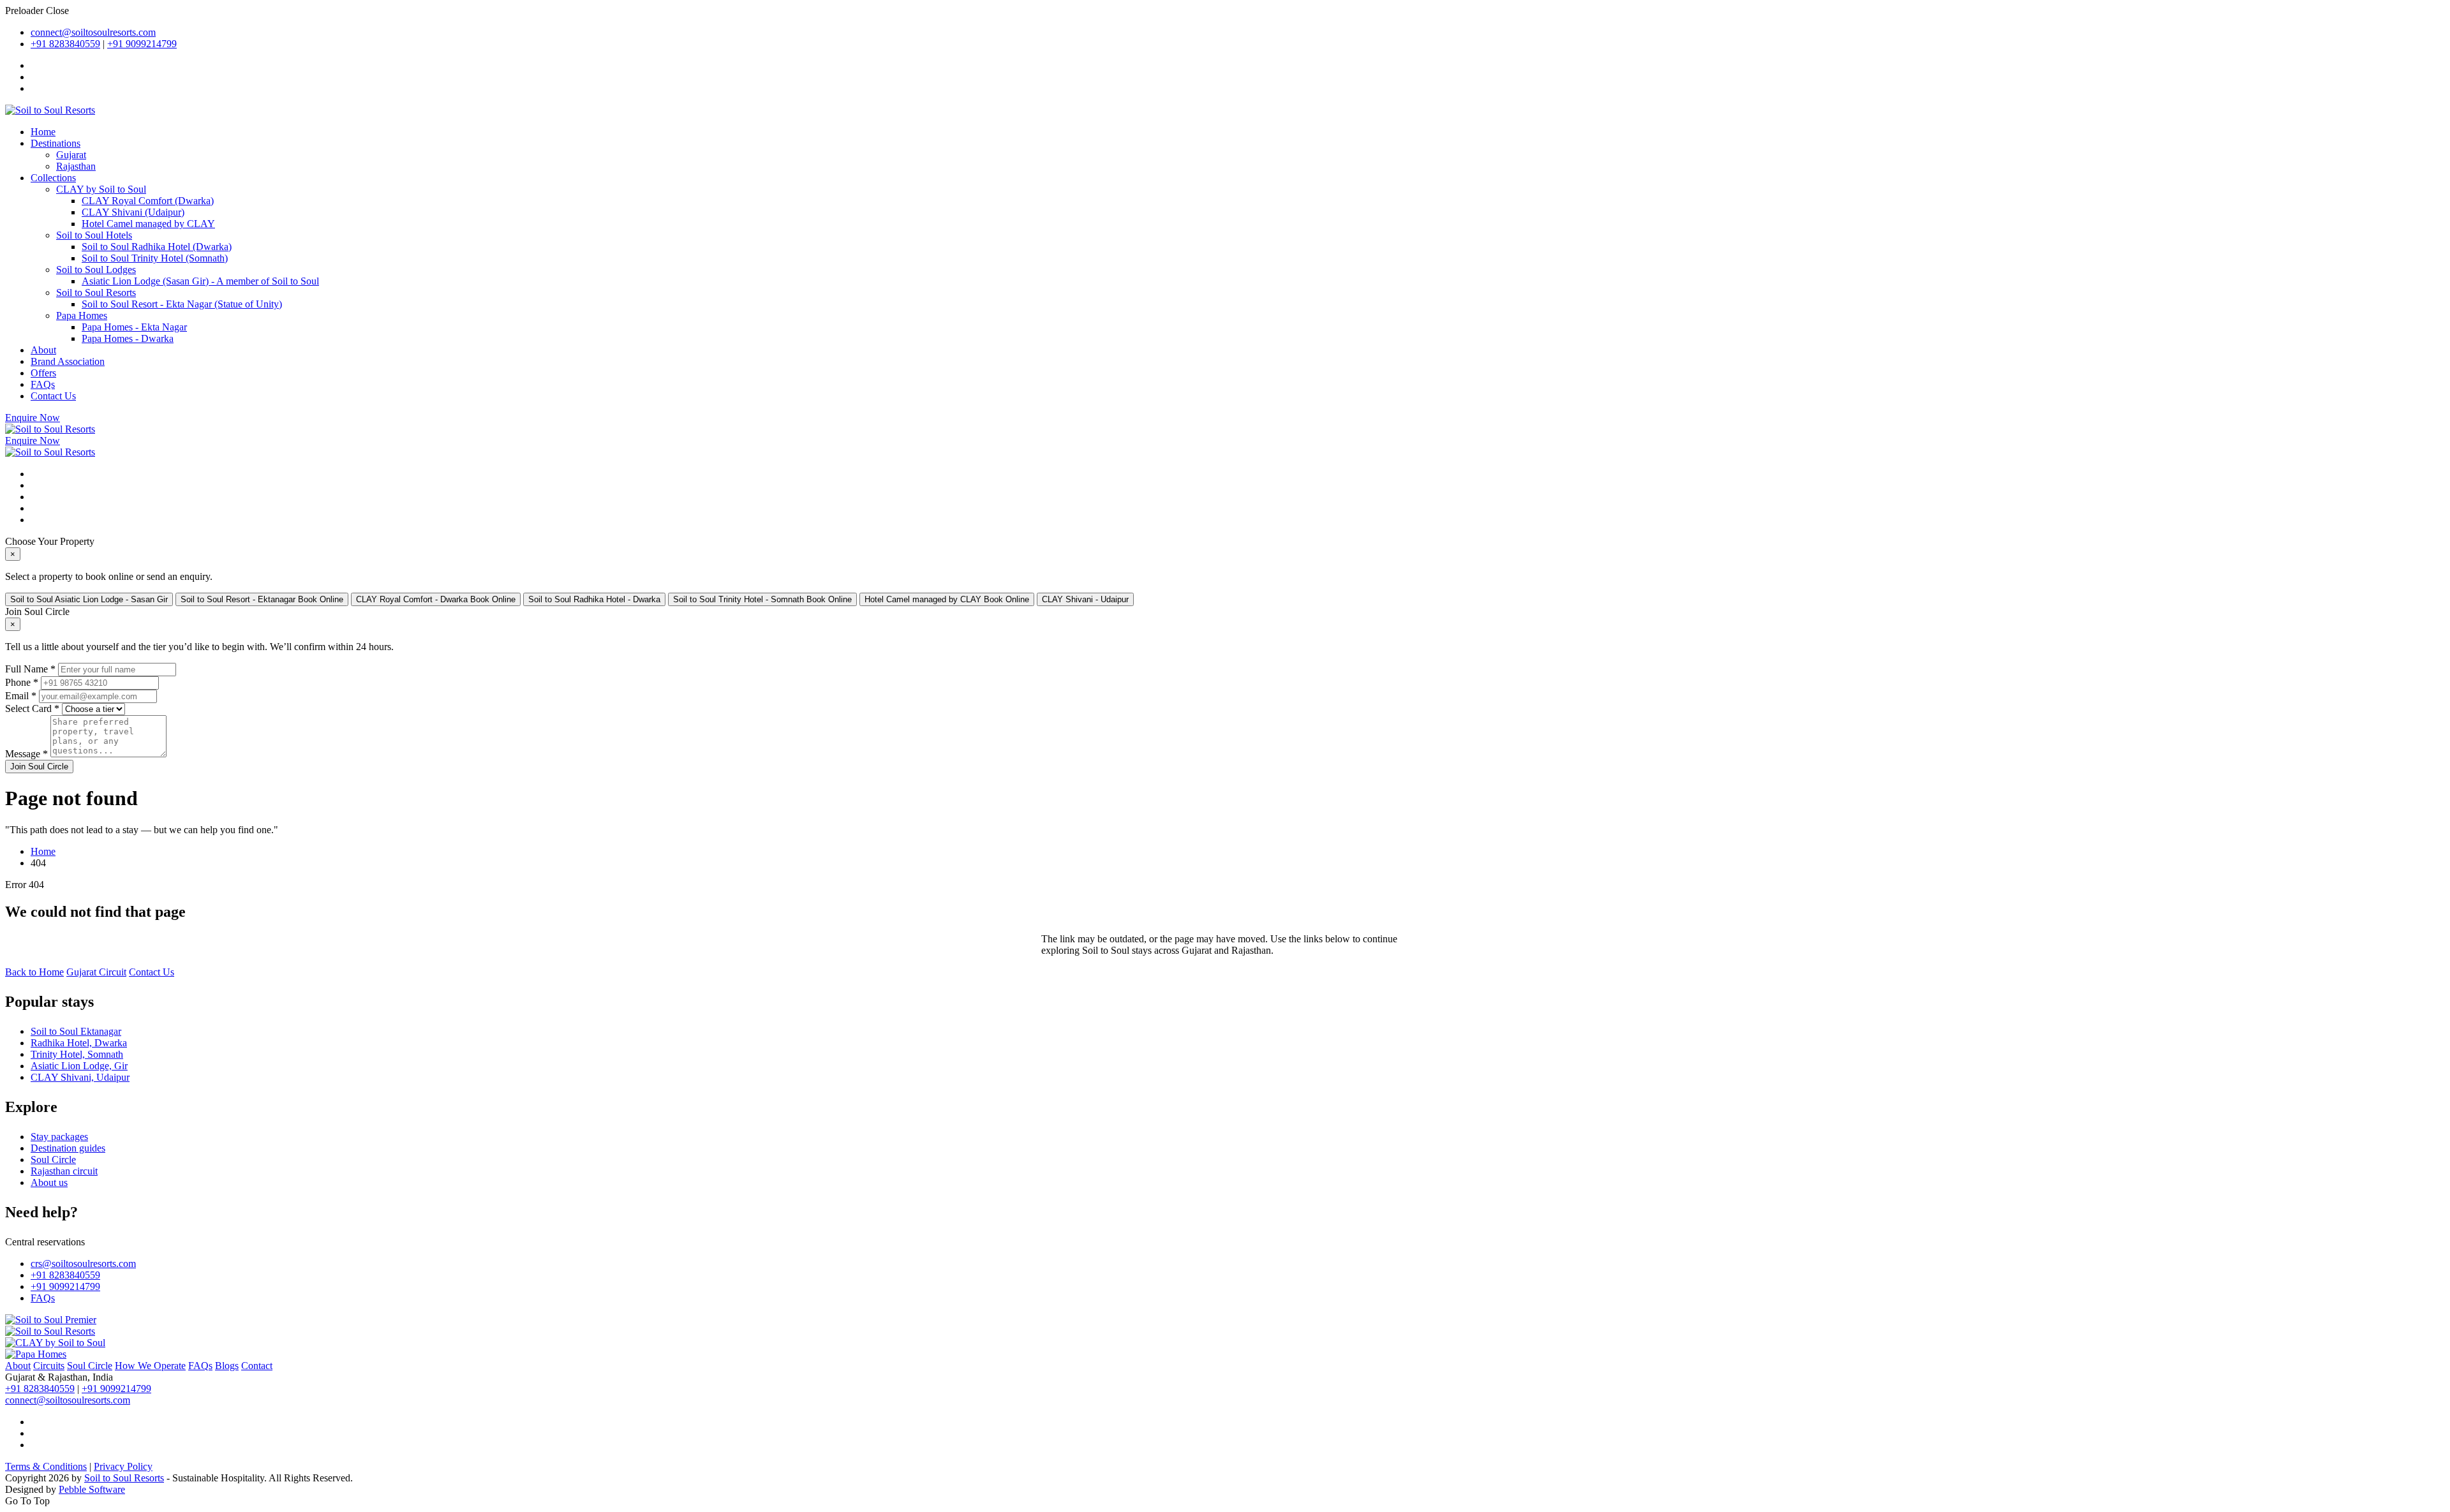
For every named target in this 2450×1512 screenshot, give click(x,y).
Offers (43, 373)
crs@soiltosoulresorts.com (83, 1264)
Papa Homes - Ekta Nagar (134, 327)
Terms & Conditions (46, 1466)
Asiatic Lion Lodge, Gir (79, 1066)
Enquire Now (33, 418)
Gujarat (71, 155)
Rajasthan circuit (64, 1171)
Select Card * (32, 708)
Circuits (49, 1366)
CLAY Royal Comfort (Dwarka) (148, 201)
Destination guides (68, 1148)
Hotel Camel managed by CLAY (148, 224)
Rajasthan (76, 166)
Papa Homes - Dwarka (128, 338)
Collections (53, 178)
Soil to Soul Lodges (96, 270)
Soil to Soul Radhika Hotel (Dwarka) (157, 247)
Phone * (22, 682)
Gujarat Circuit (96, 972)
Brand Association (68, 361)
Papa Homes (82, 315)
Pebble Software (92, 1489)
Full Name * (30, 669)
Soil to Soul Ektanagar (76, 1031)
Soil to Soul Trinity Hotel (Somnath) (155, 258)
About (43, 350)
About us (49, 1182)
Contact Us (53, 396)
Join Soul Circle (39, 767)
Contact (257, 1366)
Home (43, 132)
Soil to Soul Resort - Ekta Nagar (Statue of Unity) (182, 304)
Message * (26, 754)
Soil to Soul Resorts (96, 293)
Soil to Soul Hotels (94, 235)
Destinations (56, 143)
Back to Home (34, 972)
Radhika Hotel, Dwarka (79, 1043)
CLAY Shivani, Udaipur (80, 1077)
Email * (21, 696)
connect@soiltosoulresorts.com (93, 32)
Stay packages (59, 1137)
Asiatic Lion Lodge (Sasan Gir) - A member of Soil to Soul (200, 281)
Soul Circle (53, 1160)
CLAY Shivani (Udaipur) (133, 212)
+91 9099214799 (142, 44)
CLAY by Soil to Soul (101, 189)
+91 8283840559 (65, 44)
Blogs (227, 1366)
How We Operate (150, 1366)
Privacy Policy (123, 1466)
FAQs (43, 384)
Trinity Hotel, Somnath (77, 1054)
